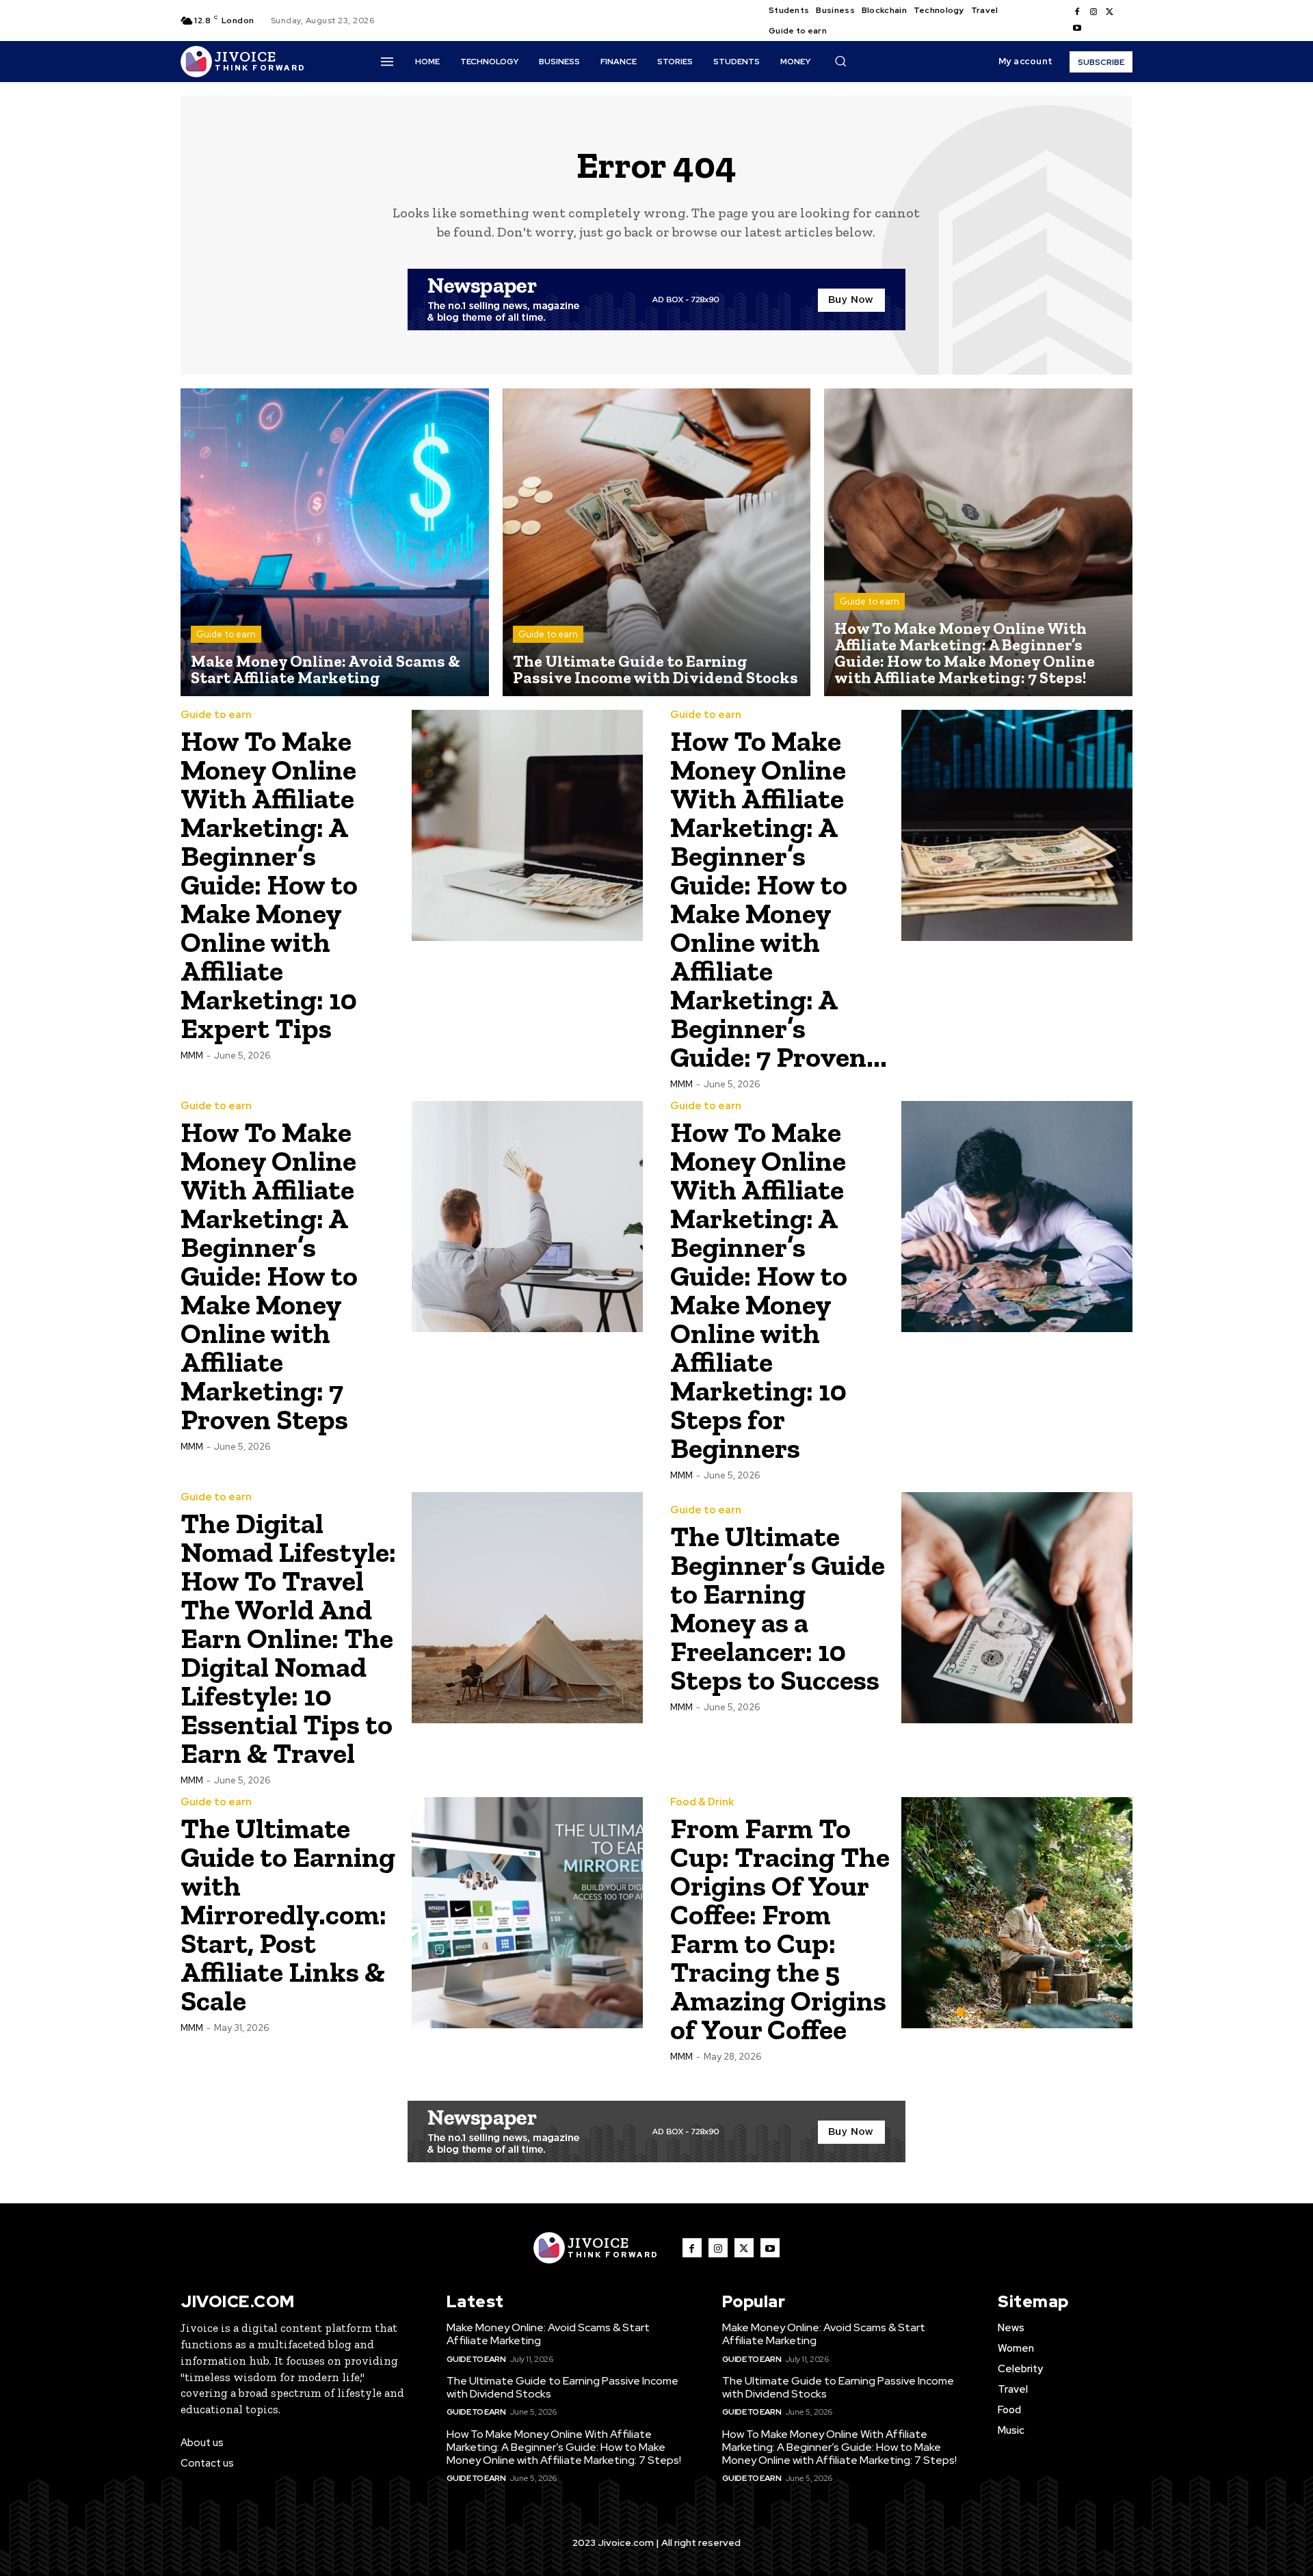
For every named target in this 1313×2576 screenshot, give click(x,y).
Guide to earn (226, 634)
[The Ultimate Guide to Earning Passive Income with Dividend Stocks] (657, 543)
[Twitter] (1110, 12)
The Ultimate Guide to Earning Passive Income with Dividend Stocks (562, 2387)
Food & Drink (702, 1802)
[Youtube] (1077, 29)
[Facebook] (1077, 12)
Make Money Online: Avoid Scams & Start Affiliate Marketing (548, 2334)
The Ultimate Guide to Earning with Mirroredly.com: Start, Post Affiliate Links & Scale (288, 1914)
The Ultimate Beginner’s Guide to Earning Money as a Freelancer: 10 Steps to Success (778, 1608)
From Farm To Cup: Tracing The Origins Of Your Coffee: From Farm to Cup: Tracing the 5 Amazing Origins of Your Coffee (780, 1929)
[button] (840, 61)
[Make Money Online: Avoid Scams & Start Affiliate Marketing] (335, 543)
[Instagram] (1093, 12)
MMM (192, 1055)
